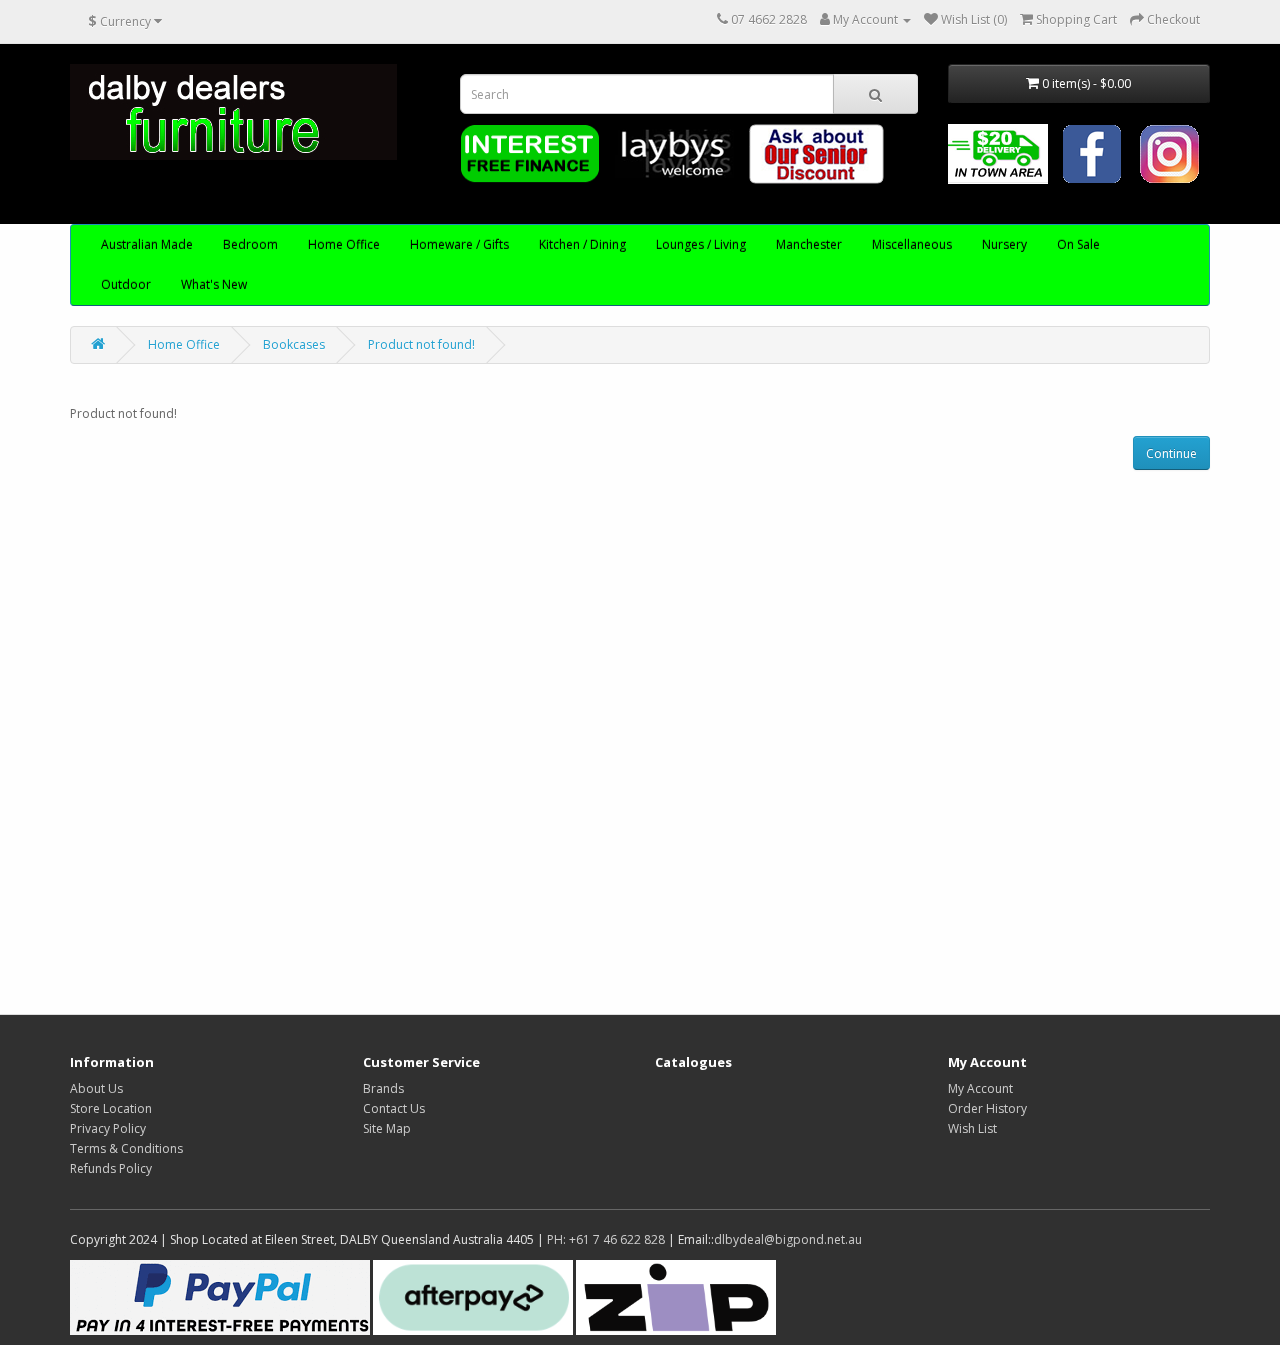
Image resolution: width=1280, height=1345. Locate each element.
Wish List (972, 1128)
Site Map (387, 1128)
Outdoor (126, 284)
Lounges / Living (701, 244)
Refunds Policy (111, 1168)
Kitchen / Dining (582, 244)
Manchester (809, 244)
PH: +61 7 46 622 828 (606, 1239)
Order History (987, 1108)
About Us (96, 1088)
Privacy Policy (108, 1128)
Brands (383, 1088)
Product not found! (421, 344)
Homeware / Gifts (459, 244)
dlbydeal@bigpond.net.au (788, 1239)
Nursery (1004, 244)
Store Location (111, 1108)
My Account (980, 1088)
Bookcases (294, 344)
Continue (1171, 453)
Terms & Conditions (126, 1148)
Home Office (344, 244)
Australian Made (147, 244)
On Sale (1078, 244)
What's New (214, 284)
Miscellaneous (912, 244)
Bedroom (250, 244)
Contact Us (394, 1108)
